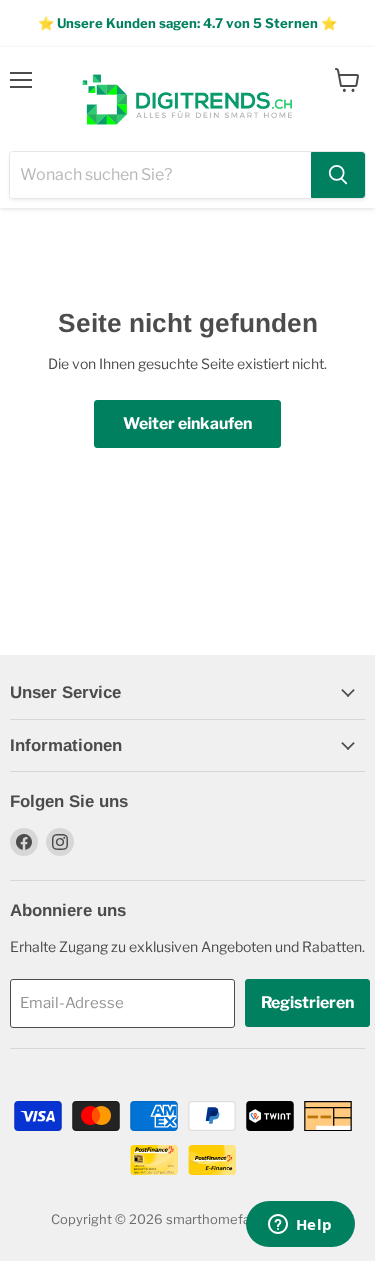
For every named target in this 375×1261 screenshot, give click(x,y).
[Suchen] (338, 175)
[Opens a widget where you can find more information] (300, 1226)
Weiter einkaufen (187, 423)
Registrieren (307, 1002)
